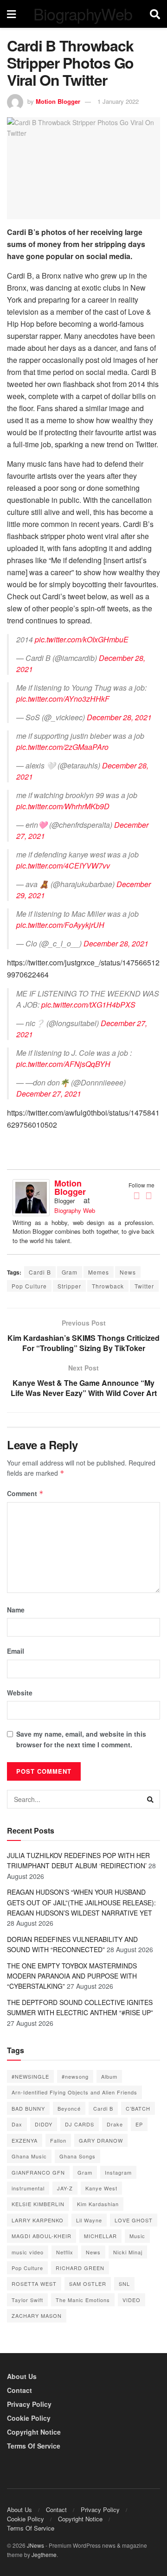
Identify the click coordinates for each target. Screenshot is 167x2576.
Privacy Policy (29, 2404)
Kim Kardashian (98, 2204)
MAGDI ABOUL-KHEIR (42, 2236)
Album (109, 2076)
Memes (99, 1272)
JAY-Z (65, 2188)
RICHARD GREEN (80, 2268)
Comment (25, 1493)
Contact (19, 2390)
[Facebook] (136, 1196)
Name (16, 1610)
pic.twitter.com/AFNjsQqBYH (63, 1064)
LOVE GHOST (134, 2220)
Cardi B (40, 1272)
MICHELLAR (100, 2236)
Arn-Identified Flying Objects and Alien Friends (74, 2092)
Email (16, 1651)
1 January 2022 (118, 101)
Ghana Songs (77, 2156)
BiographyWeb (83, 14)
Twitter (144, 1286)
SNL (124, 2284)
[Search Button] (151, 1799)
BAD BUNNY (28, 2108)
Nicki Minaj (128, 2252)
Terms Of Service (34, 2446)
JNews (35, 2545)
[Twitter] (148, 1196)
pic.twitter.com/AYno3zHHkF (63, 699)
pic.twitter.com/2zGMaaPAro (62, 747)
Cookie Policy (29, 2418)
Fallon (58, 2140)
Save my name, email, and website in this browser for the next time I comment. (81, 1739)
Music (137, 2236)
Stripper (69, 1286)
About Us (22, 2376)
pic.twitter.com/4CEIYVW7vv (63, 866)
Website (20, 1693)
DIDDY (44, 2124)
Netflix (65, 2252)
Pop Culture (29, 1286)
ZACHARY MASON (37, 2316)
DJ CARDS (80, 2124)
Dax (17, 2124)
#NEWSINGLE (30, 2076)
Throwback (108, 1286)
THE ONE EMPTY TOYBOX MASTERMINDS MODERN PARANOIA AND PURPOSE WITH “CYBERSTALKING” (72, 1976)
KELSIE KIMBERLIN (38, 2204)
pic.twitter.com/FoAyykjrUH (60, 925)
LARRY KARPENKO (38, 2220)
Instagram (118, 2172)
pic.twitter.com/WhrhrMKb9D (63, 806)
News (128, 1272)
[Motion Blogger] (31, 1196)
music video (28, 2252)
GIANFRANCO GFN (38, 2172)
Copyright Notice (34, 2432)
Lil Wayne (89, 2220)
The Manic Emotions (83, 2300)
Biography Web (75, 1210)
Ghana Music (29, 2156)
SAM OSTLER (88, 2284)
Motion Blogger (58, 101)
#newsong (75, 2076)
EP (139, 2124)
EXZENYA (25, 2140)
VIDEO (132, 2300)
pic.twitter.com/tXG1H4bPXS (88, 1005)
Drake (115, 2124)
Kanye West (101, 2188)
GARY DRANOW (101, 2140)
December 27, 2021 (49, 1094)
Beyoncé (69, 2108)
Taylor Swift (27, 2300)
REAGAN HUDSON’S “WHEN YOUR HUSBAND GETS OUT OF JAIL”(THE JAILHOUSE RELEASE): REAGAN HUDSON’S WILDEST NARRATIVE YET (81, 1902)
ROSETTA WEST (34, 2284)
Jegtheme (44, 2554)
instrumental (28, 2188)
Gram (70, 1272)
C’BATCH (138, 2108)
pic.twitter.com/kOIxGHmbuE (82, 639)
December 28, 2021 (119, 717)
